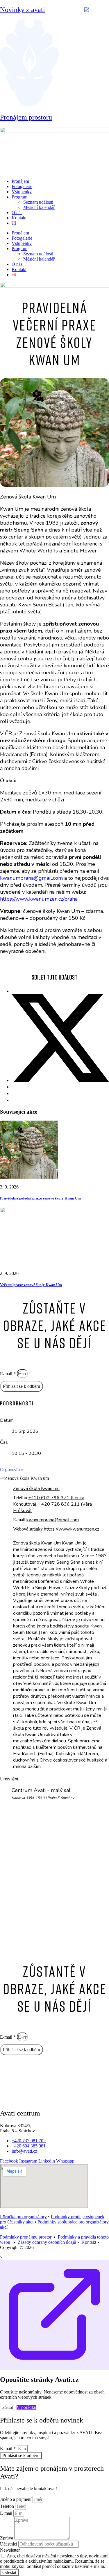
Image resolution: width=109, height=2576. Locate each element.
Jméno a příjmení (16, 2499)
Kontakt (19, 218)
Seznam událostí (38, 202)
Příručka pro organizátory (23, 2217)
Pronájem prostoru (26, 117)
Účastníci (9, 2544)
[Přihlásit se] (87, 10)
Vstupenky (22, 192)
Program (19, 197)
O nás (17, 213)
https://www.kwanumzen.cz (72, 1529)
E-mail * (8, 1374)
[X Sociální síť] (60, 1080)
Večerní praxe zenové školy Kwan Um (31, 1285)
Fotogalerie (22, 186)
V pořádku (26, 2407)
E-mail (7, 2513)
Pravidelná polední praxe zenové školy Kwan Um (40, 1198)
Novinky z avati (23, 10)
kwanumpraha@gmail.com (31, 878)
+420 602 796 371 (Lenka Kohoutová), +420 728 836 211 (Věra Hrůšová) (52, 1504)
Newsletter (10, 2550)
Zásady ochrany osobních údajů (47, 2242)
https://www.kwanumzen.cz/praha (39, 899)
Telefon (8, 2506)
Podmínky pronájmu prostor (26, 2237)
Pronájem (20, 181)
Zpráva (7, 2538)
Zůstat (8, 2408)
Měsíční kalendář (39, 207)
